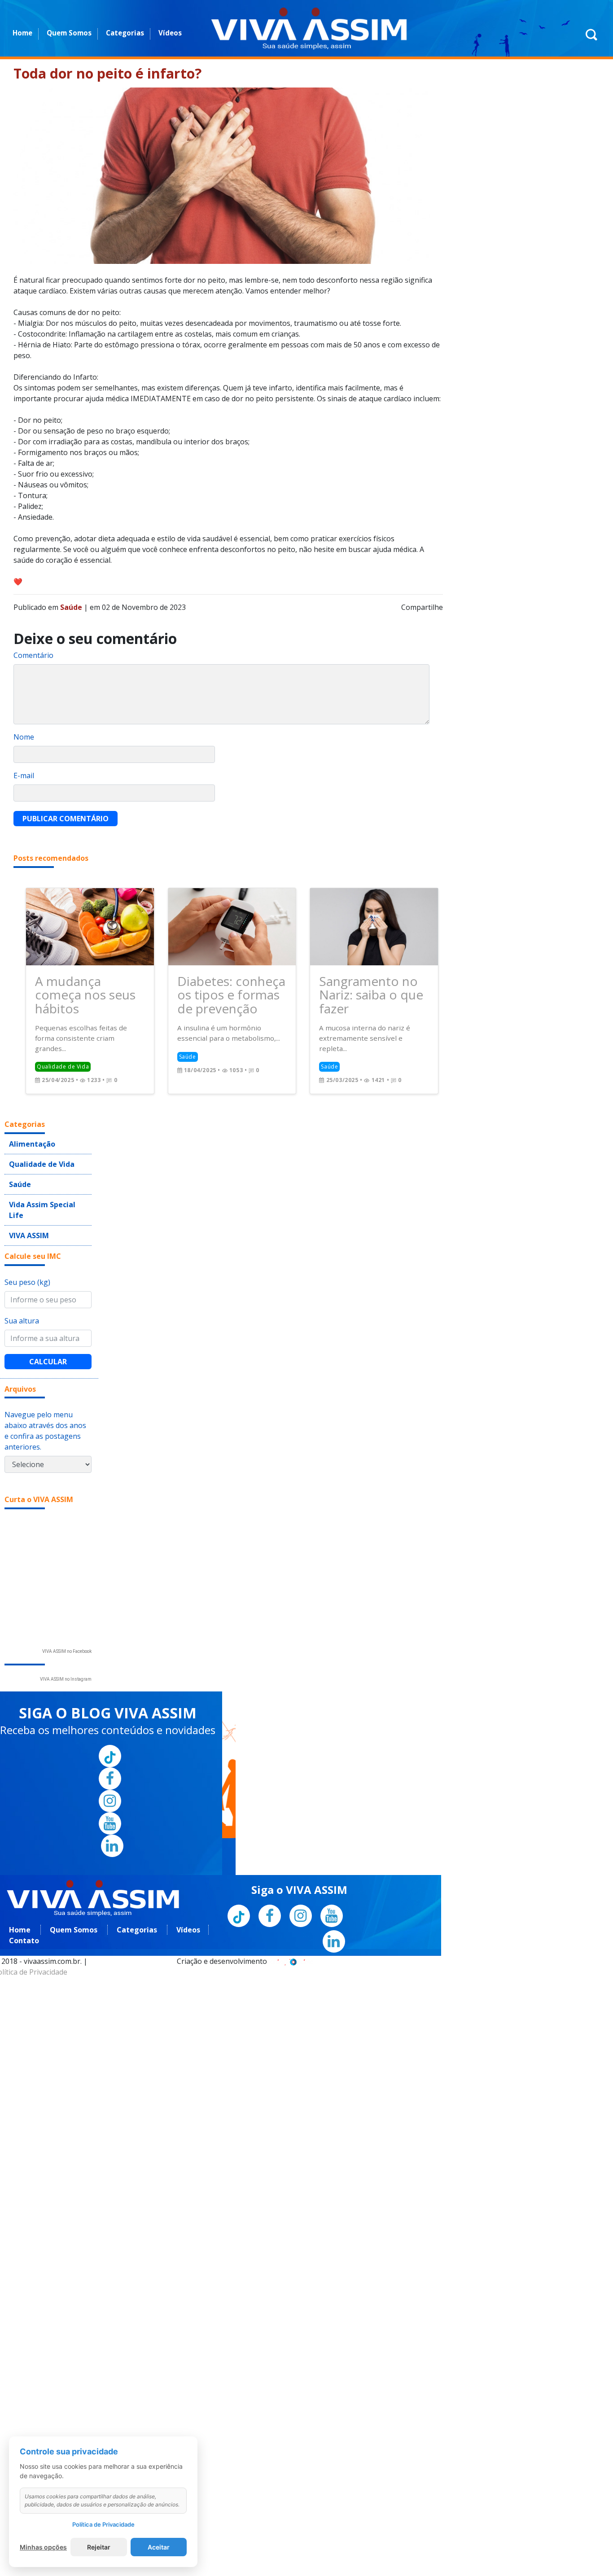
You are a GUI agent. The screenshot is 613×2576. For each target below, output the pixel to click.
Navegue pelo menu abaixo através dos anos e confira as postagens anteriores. (45, 1387)
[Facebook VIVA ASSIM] (110, 1735)
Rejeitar (99, 2547)
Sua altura (22, 1276)
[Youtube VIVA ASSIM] (110, 1779)
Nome (24, 737)
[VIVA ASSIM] (309, 28)
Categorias (125, 33)
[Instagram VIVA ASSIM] (110, 1757)
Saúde (18, 1156)
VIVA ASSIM (25, 1192)
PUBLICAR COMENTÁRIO (66, 819)
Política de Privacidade (103, 2524)
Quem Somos (69, 33)
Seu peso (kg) (27, 1238)
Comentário (33, 655)
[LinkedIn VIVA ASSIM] (112, 1802)
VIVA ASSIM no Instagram (66, 1635)
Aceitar (159, 2547)
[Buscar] (591, 39)
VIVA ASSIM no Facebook (67, 1607)
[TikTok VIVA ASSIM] (110, 1712)
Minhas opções (43, 2547)
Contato (24, 1897)
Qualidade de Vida (36, 1138)
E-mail (24, 775)
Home (22, 33)
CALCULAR (48, 1317)
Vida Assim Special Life (43, 1174)
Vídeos (170, 33)
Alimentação (28, 1120)
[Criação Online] (292, 1917)
